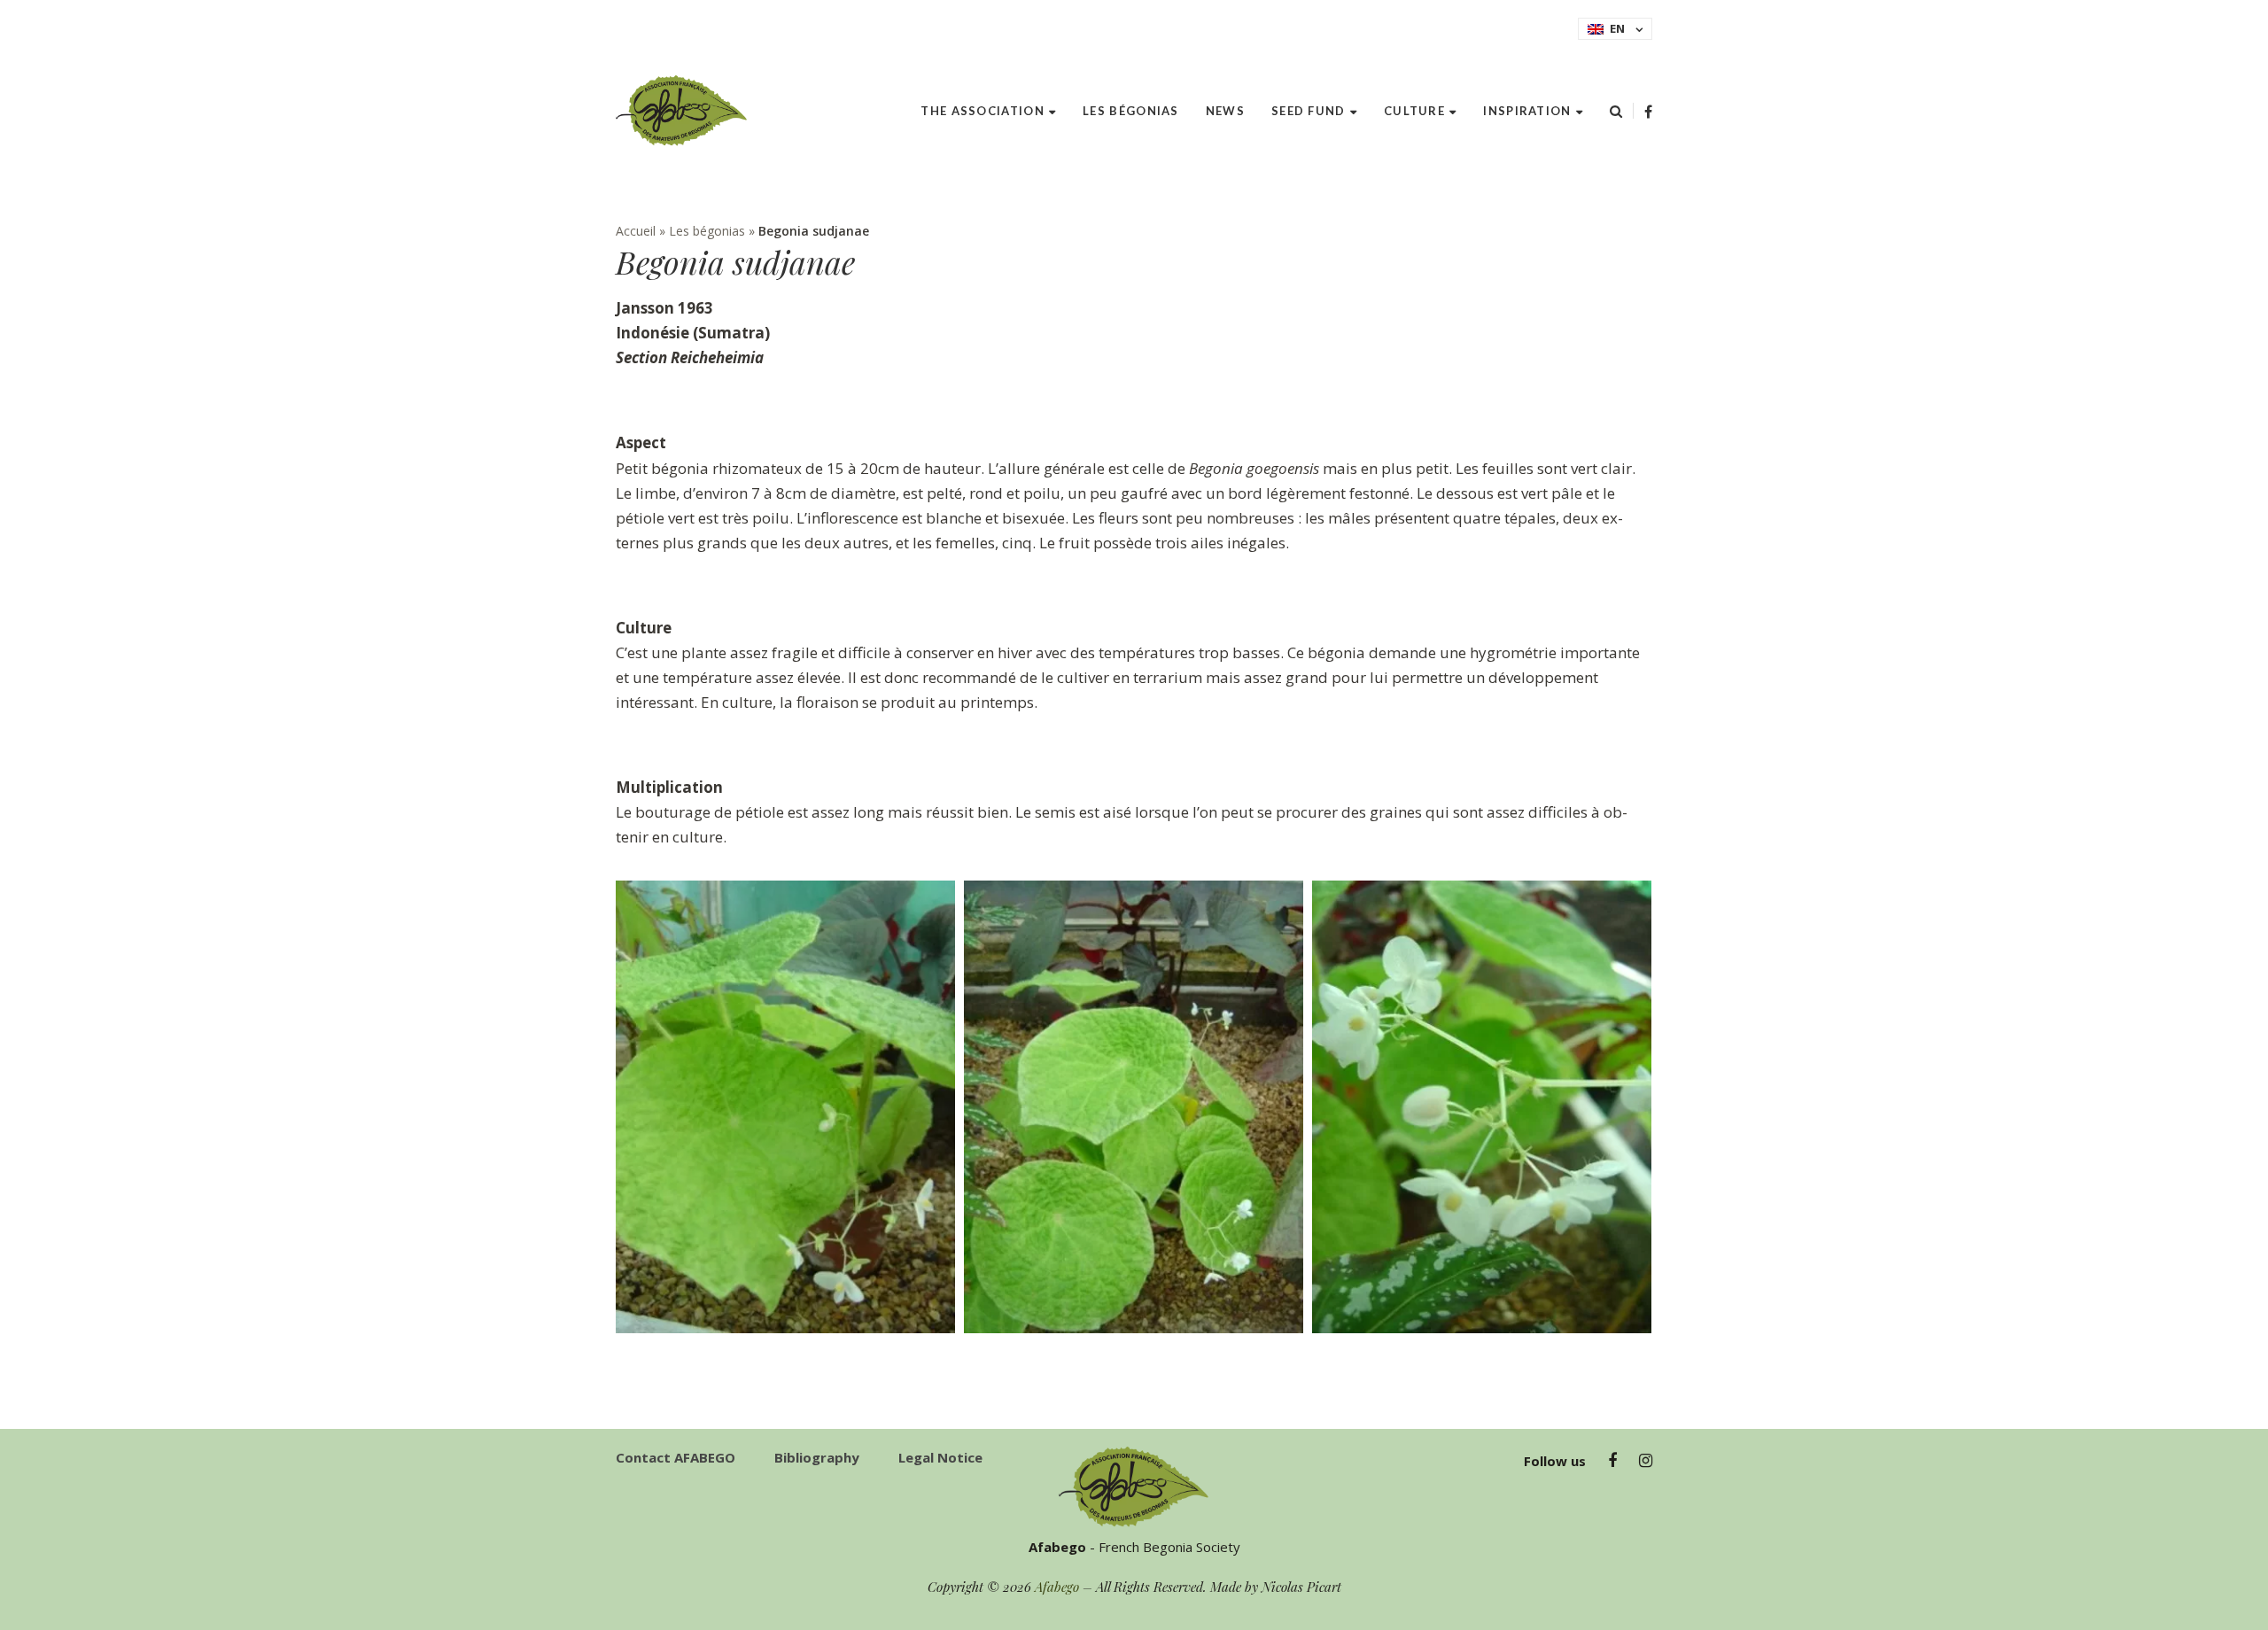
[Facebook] (1648, 112)
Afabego (1057, 1587)
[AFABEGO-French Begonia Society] (682, 111)
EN (1617, 28)
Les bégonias (707, 231)
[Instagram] (1646, 1461)
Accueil (636, 231)
